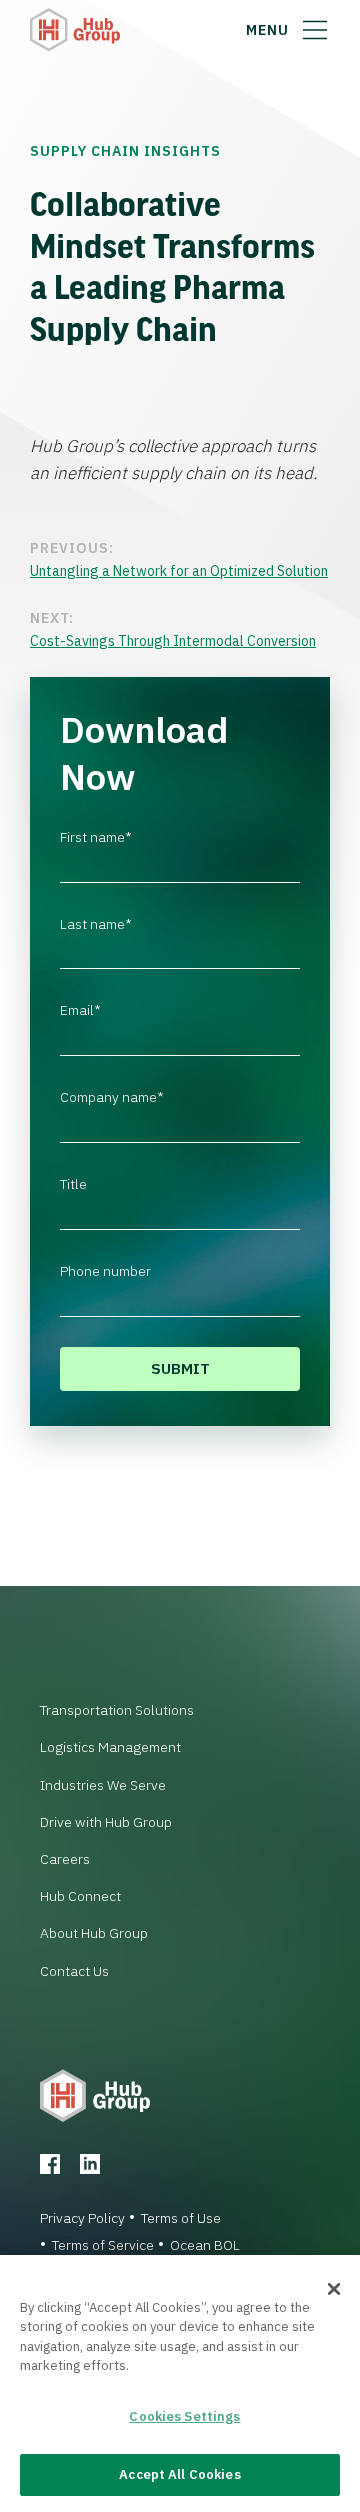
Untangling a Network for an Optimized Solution (179, 571)
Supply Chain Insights (125, 151)
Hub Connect (80, 1896)
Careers (65, 1859)
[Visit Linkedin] (90, 2164)
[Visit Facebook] (50, 2164)
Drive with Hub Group (106, 1822)
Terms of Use (181, 2218)
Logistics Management (110, 1747)
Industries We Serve (103, 1785)
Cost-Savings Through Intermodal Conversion (173, 641)
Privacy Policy (82, 2218)
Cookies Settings (184, 2416)
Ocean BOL (205, 2245)
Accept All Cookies (179, 2474)
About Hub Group (94, 1933)
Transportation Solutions (117, 1710)
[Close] (334, 2289)
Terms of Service (103, 2245)
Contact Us (74, 1971)
